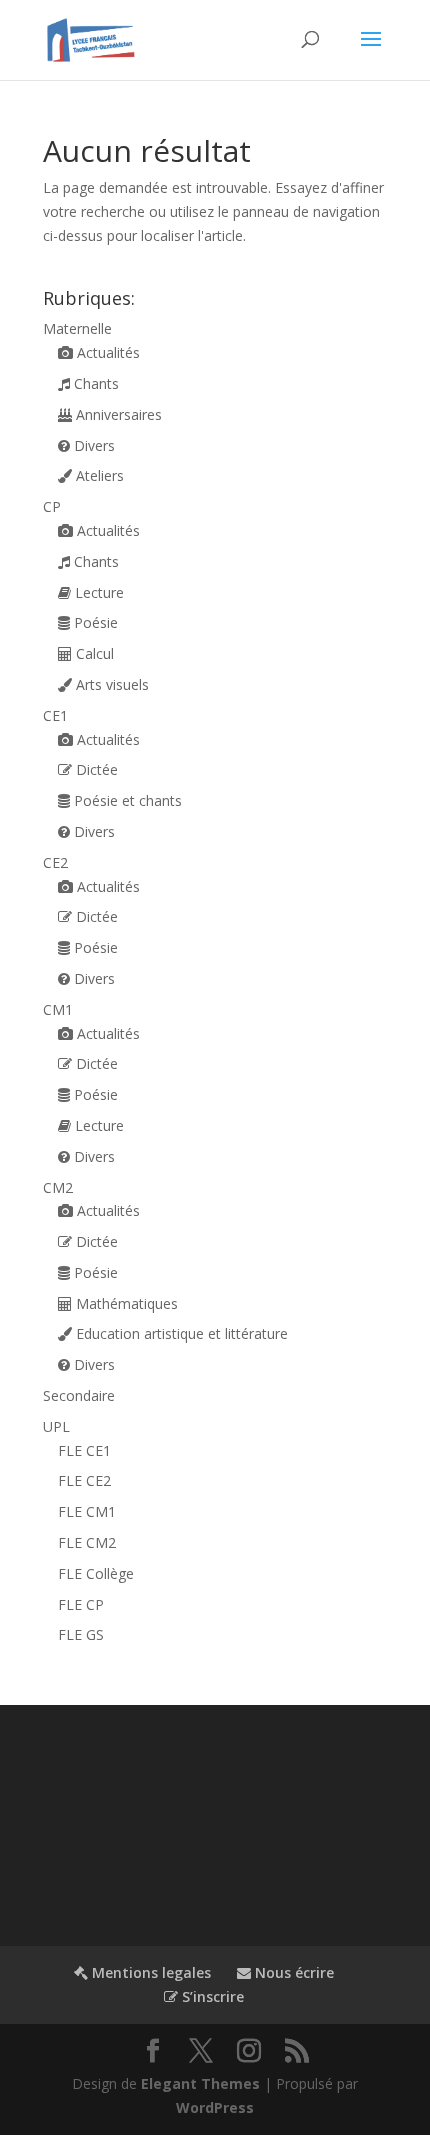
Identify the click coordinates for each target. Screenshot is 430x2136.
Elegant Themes (200, 2083)
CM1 (58, 1009)
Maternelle (77, 328)
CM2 (58, 1187)
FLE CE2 (84, 1480)
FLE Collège (96, 1573)
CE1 (55, 715)
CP (52, 506)
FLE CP (81, 1604)
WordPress (215, 2107)
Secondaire (79, 1395)
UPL (56, 1426)
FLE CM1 (87, 1511)
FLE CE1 (84, 1450)
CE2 (55, 862)
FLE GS (81, 1634)
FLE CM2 (87, 1542)
